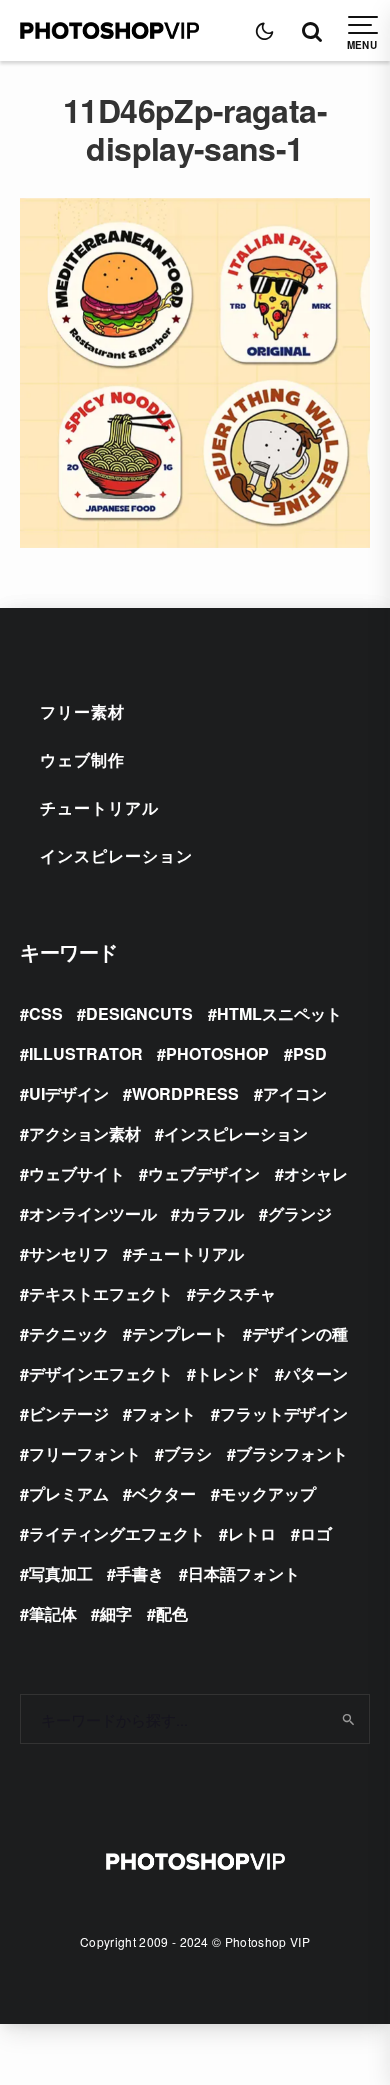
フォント (164, 1413)
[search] (347, 1719)
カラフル (212, 1213)
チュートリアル (99, 807)
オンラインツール (93, 1213)
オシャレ (316, 1173)
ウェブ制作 (82, 759)
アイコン (295, 1093)
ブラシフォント (292, 1453)
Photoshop (217, 1053)
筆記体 (53, 1613)
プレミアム (69, 1493)
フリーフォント (85, 1453)
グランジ (300, 1213)
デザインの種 (300, 1333)
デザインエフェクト (101, 1373)
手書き (140, 1573)
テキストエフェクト (101, 1293)
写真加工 (61, 1573)
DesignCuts (139, 1013)
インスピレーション (116, 855)
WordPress (185, 1093)
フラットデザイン (284, 1413)
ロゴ (316, 1533)
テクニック (69, 1333)
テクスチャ (236, 1293)
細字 (116, 1613)
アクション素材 (85, 1133)
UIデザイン (69, 1093)
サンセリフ (69, 1253)
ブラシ (188, 1453)
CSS (46, 1013)
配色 (172, 1613)
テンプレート (180, 1333)
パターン (316, 1373)
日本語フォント (244, 1573)
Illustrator (86, 1053)
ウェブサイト (77, 1173)
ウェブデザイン (204, 1173)
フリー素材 (82, 711)
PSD (310, 1053)
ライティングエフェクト (117, 1533)
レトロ (252, 1533)
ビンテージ (69, 1413)
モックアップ (268, 1493)
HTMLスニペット (279, 1013)
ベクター (164, 1493)
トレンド (228, 1373)
